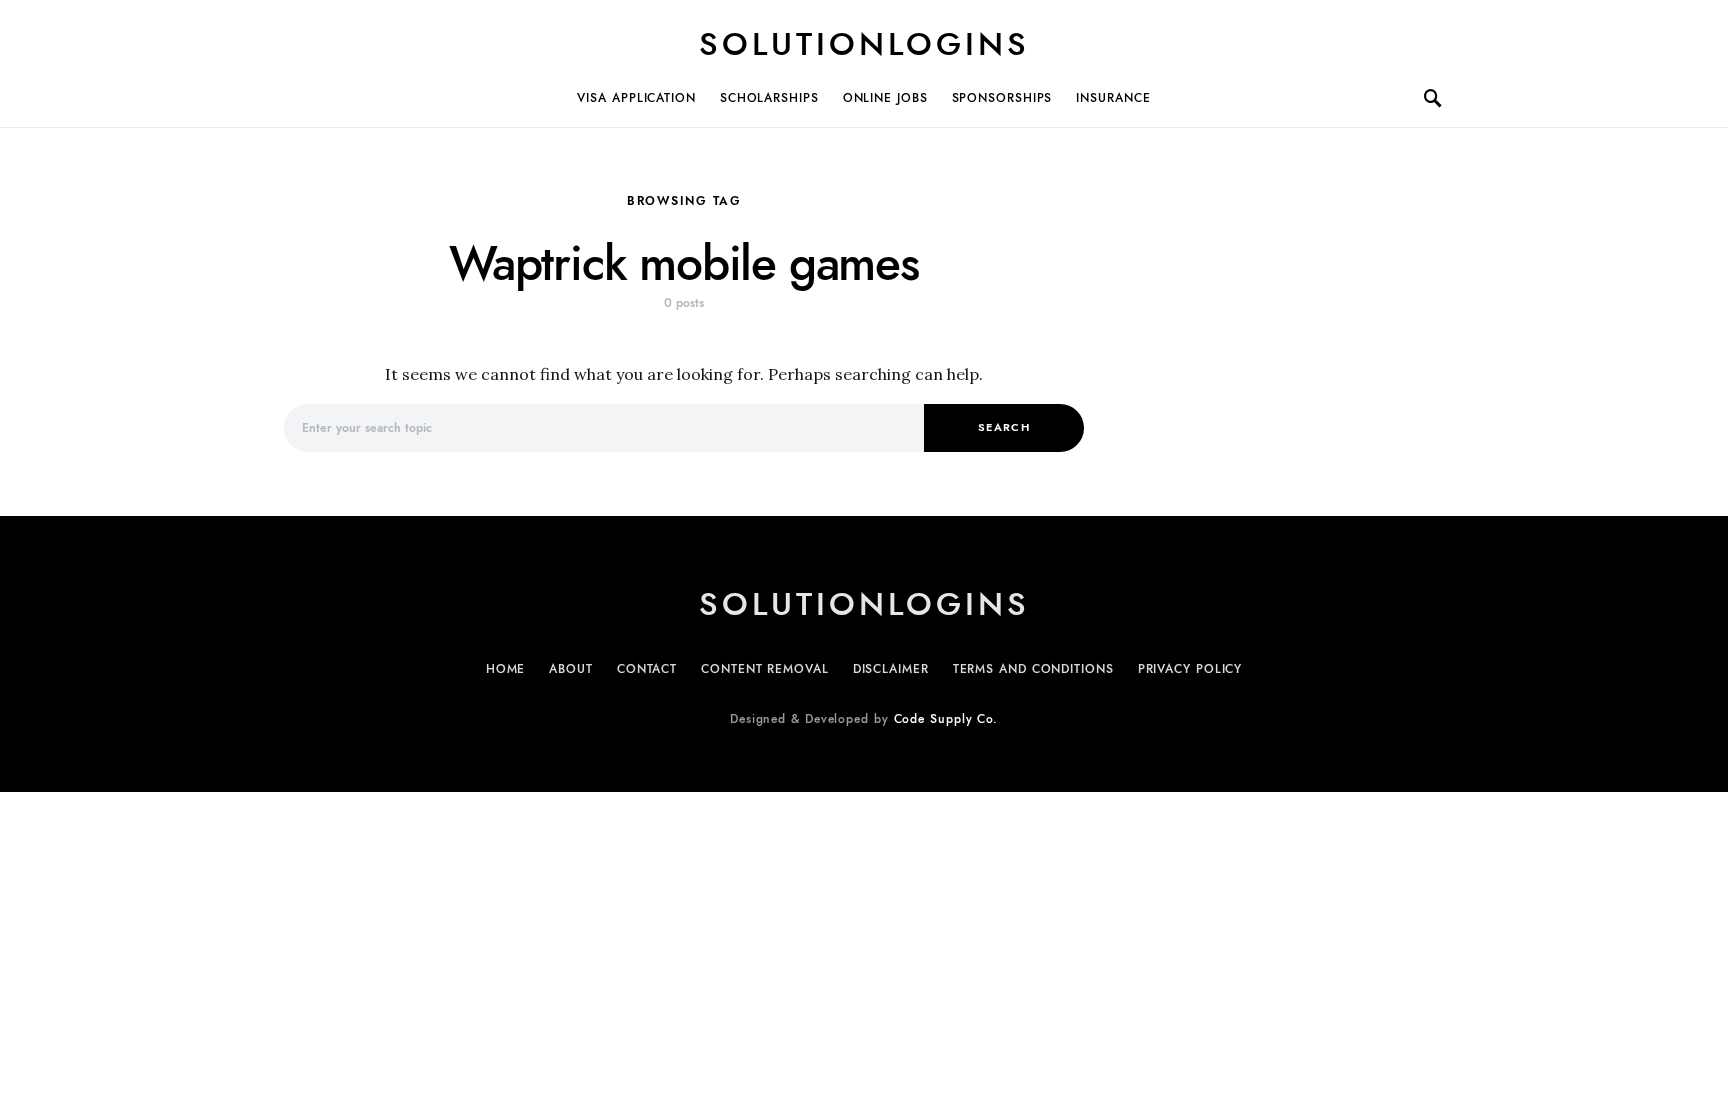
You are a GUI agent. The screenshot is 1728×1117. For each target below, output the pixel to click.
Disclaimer (891, 669)
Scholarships (769, 98)
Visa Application (636, 98)
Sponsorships (1002, 98)
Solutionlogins (864, 44)
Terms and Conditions (1033, 669)
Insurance (1113, 98)
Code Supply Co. (946, 719)
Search (1004, 427)
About (571, 669)
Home (506, 669)
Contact (647, 669)
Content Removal (765, 669)
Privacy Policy (1190, 669)
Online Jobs (885, 98)
